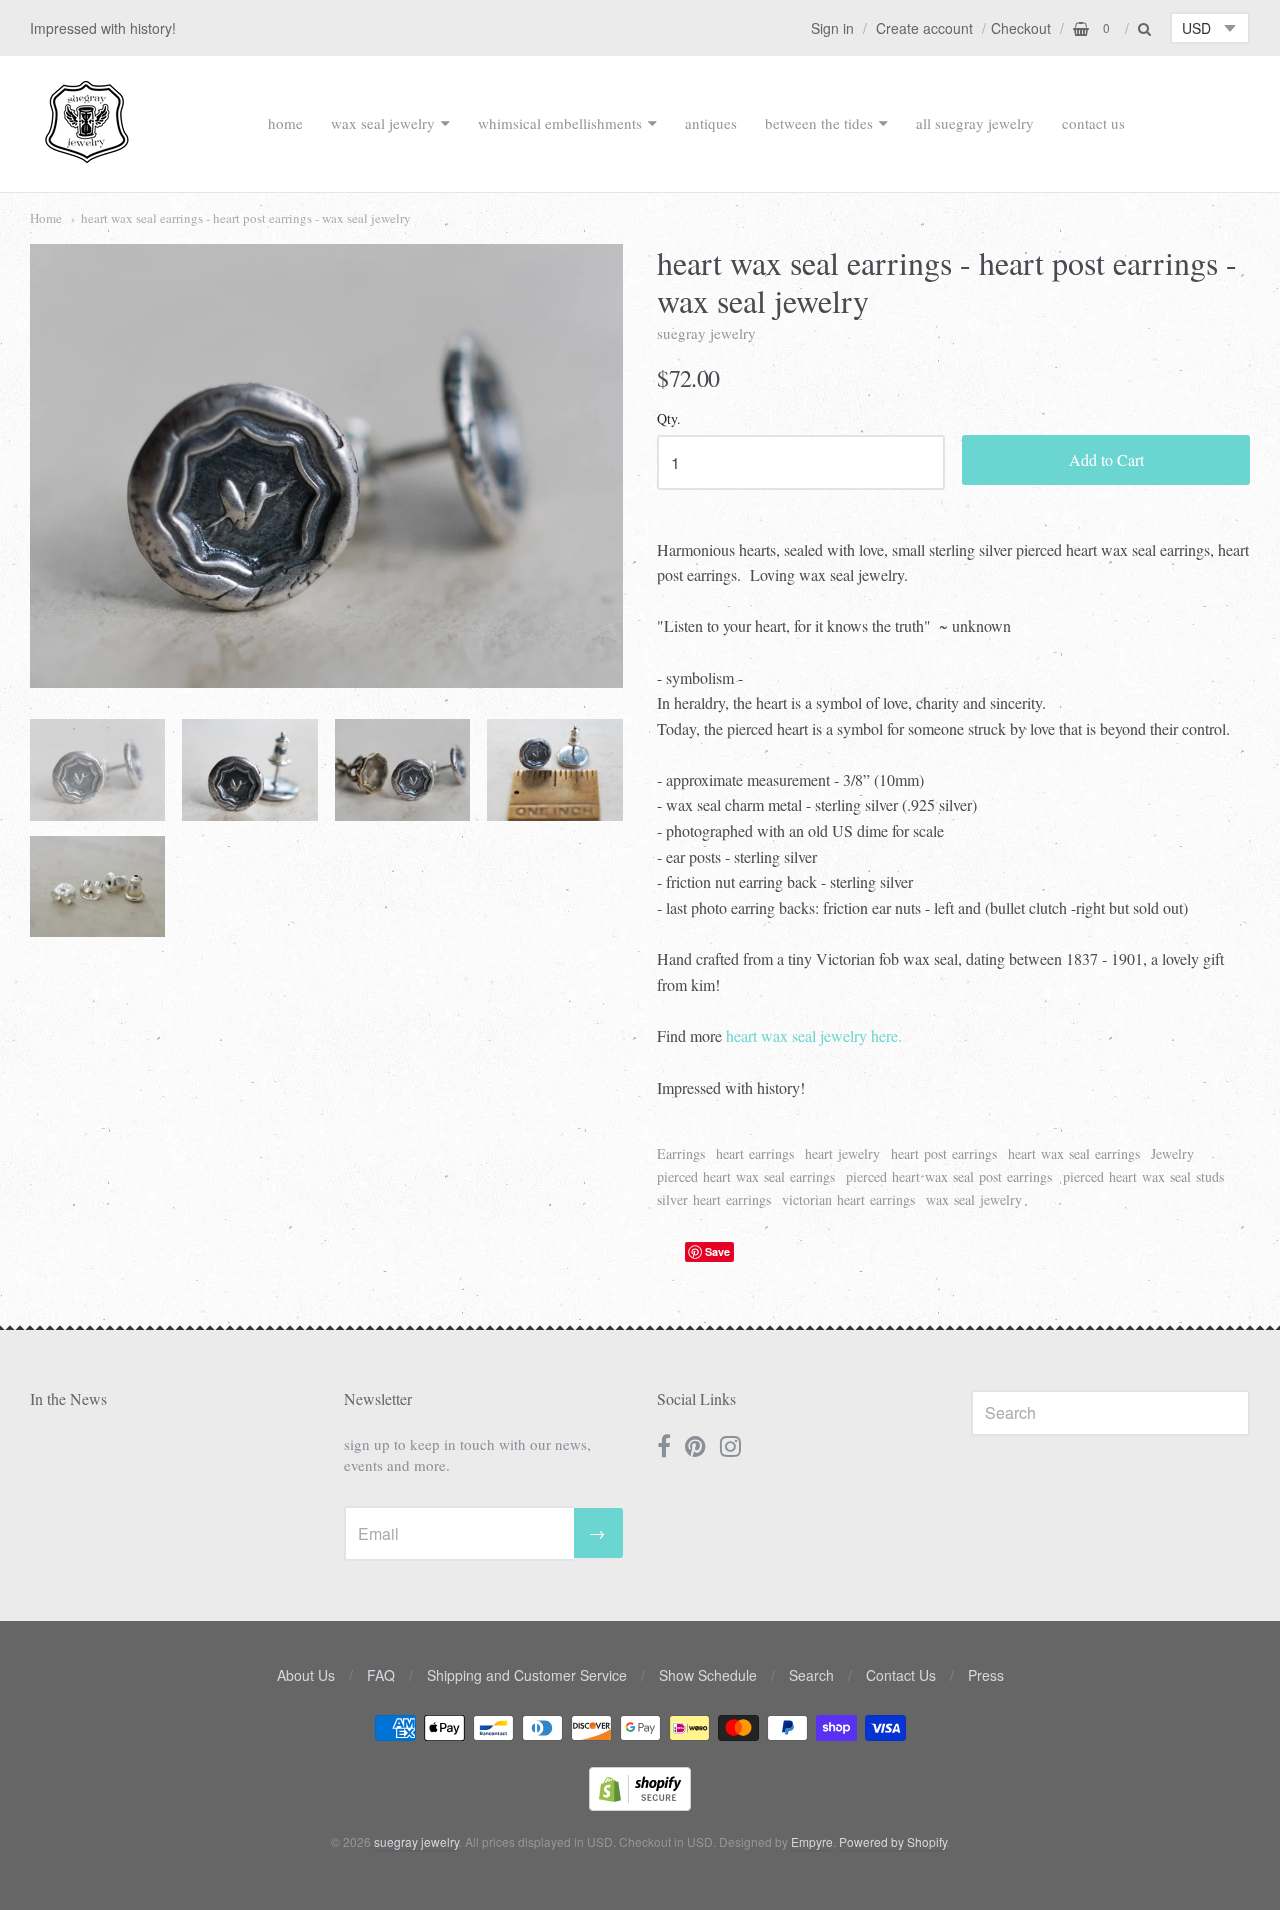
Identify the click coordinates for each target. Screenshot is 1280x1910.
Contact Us (901, 1675)
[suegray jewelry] (87, 154)
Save (717, 1251)
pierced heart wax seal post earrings (949, 1176)
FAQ (381, 1675)
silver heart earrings (714, 1199)
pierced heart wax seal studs (1143, 1176)
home (285, 123)
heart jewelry (842, 1153)
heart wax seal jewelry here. (814, 1035)
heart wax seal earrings (1074, 1153)
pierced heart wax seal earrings (746, 1176)
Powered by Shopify (893, 1841)
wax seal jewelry (383, 123)
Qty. (669, 419)
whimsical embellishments (560, 123)
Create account (924, 28)
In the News (68, 1398)
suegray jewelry (706, 333)
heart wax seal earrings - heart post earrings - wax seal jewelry (246, 218)
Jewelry (1172, 1153)
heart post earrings (944, 1153)
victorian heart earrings (848, 1199)
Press (986, 1675)
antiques (711, 123)
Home (46, 218)
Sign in (832, 28)
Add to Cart (1106, 459)
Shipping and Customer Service (527, 1675)
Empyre (812, 1841)
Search (811, 1675)
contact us (1093, 123)
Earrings (681, 1153)
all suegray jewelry (975, 123)
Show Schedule (708, 1675)
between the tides (819, 123)
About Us (306, 1675)
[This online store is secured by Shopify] (640, 1804)
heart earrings (755, 1153)
